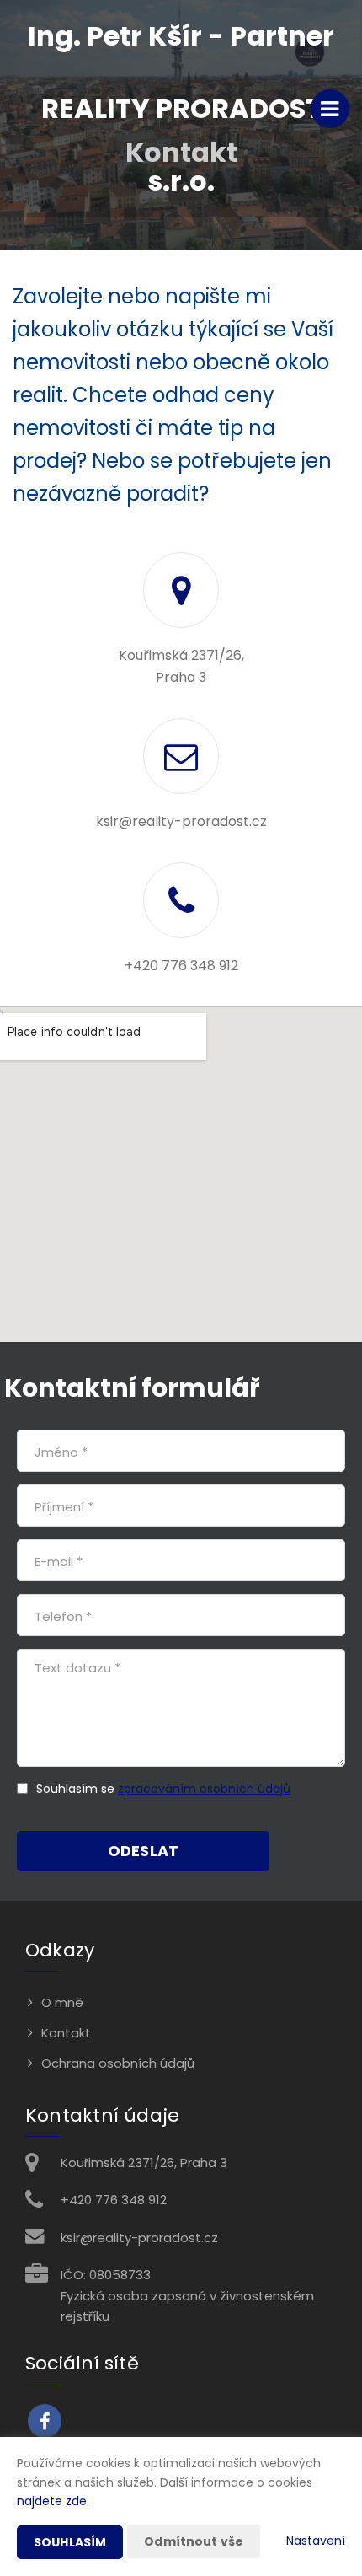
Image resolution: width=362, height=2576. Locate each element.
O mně (62, 2002)
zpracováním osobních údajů (204, 1789)
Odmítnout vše (194, 2541)
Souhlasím (70, 2542)
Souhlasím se (77, 1789)
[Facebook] (45, 2421)
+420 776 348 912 (181, 966)
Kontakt (66, 2033)
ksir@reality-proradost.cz (181, 821)
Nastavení (316, 2541)
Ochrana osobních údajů (118, 2063)
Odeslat (143, 1851)
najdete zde (52, 2501)
